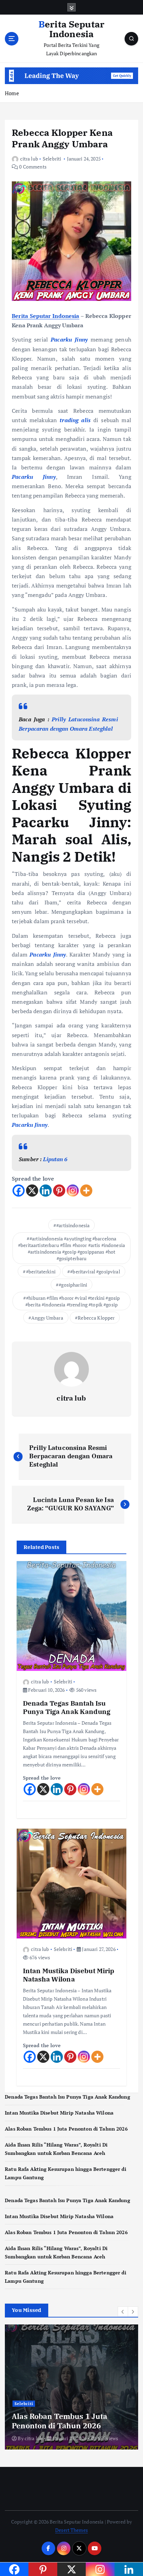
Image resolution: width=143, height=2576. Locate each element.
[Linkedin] (46, 1191)
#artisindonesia (73, 1225)
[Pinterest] (59, 1191)
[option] (71, 2387)
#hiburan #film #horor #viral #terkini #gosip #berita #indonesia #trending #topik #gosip (73, 1301)
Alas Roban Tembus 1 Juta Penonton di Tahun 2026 (66, 2129)
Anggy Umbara (47, 1318)
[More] (86, 1191)
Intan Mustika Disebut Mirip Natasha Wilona (59, 2113)
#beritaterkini (41, 1271)
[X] (32, 1191)
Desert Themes (71, 2530)
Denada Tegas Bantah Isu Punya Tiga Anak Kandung (68, 2097)
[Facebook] (19, 1191)
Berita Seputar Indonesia (46, 316)
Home (12, 93)
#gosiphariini (73, 1285)
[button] (123, 2312)
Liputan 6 (55, 1159)
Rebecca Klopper (96, 1318)
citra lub (29, 159)
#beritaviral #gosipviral (95, 1271)
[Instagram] (73, 1191)
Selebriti (52, 159)
